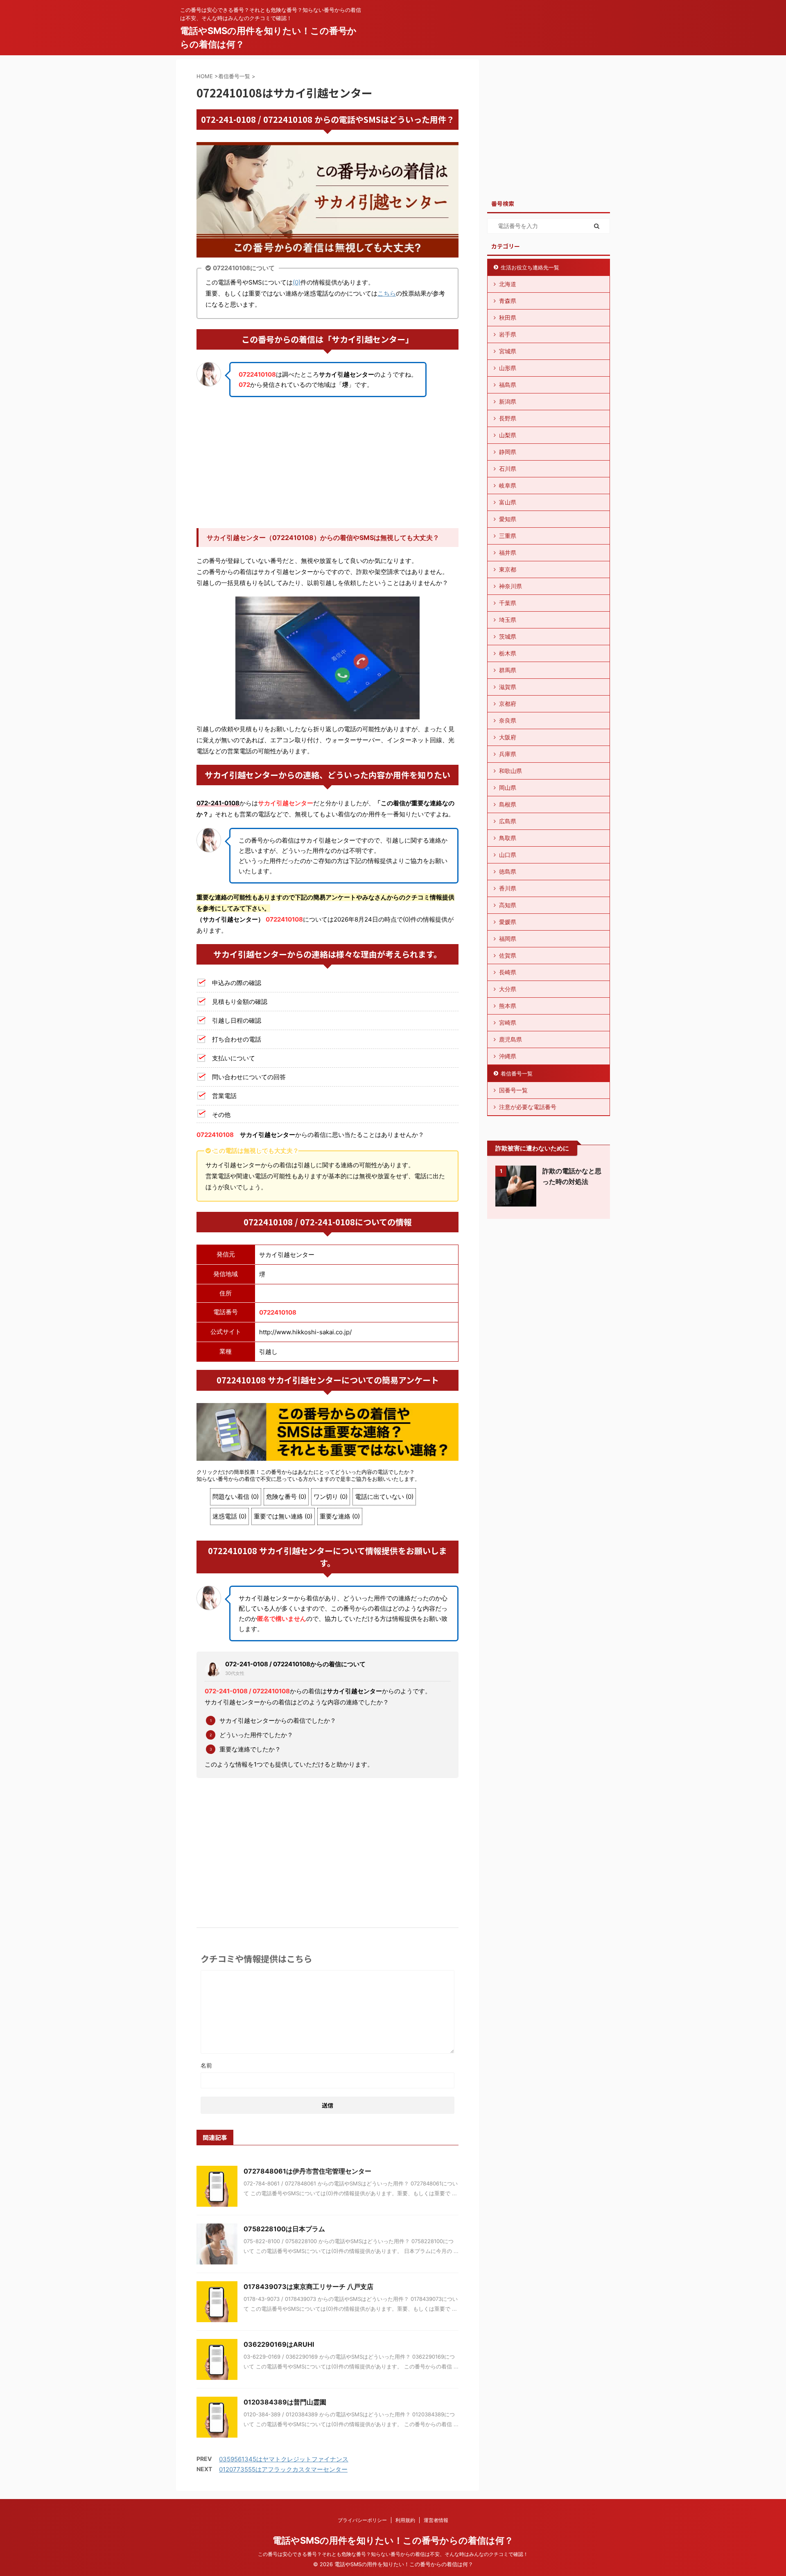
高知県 (508, 905)
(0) (297, 282)
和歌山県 (510, 771)
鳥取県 (508, 838)
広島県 (508, 821)
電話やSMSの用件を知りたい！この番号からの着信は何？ (393, 2540)
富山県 (508, 502)
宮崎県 (508, 1022)
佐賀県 (508, 955)
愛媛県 (508, 922)
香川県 (508, 888)
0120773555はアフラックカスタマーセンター (283, 2469)
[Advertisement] (327, 463)
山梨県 (508, 435)
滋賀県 (508, 687)
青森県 (508, 301)
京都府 (508, 704)
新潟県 (508, 401)
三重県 (508, 536)
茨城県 (508, 636)
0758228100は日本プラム (284, 2229)
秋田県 (508, 317)
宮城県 (508, 351)
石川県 (508, 469)
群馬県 (508, 670)
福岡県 (508, 939)
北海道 (508, 284)
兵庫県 (508, 754)
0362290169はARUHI (279, 2344)
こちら (387, 293)
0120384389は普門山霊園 (285, 2402)
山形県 (508, 368)
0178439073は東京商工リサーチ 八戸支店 (308, 2287)
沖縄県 (508, 1056)
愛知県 (508, 519)
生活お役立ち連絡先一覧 (530, 267)
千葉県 (508, 603)
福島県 (508, 385)
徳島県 (508, 871)
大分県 (508, 989)
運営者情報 (436, 2520)
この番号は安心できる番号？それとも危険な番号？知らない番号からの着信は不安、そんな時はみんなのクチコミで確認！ (393, 2554)
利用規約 (405, 2520)
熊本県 (508, 1006)
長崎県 (508, 972)
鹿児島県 (510, 1039)
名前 (206, 2065)
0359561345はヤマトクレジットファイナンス (284, 2459)
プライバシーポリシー (362, 2520)
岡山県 (508, 787)
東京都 (508, 569)
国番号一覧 (513, 1090)
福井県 (508, 552)
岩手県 (508, 334)
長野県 (508, 418)
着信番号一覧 (517, 1073)
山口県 (508, 855)
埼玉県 (508, 620)
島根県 (508, 804)
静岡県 (508, 452)
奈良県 (508, 720)
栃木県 (508, 653)
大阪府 (508, 737)
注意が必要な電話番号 (528, 1107)
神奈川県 (510, 586)
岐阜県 (508, 485)
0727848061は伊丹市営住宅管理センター (307, 2171)
